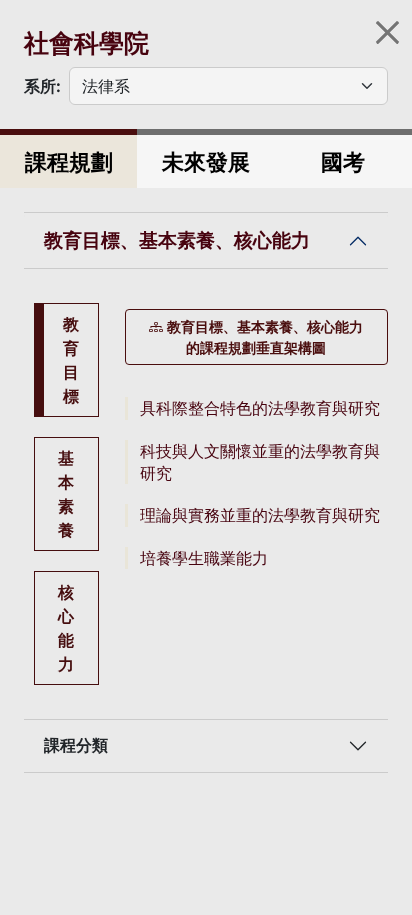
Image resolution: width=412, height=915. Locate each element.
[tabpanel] (256, 439)
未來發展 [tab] (206, 161)
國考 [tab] (343, 161)
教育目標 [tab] (71, 360)
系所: (42, 86)
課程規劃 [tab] (69, 161)
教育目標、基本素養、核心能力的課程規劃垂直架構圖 (265, 337)
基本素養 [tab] (66, 494)
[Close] (387, 32)
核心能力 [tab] (66, 628)
